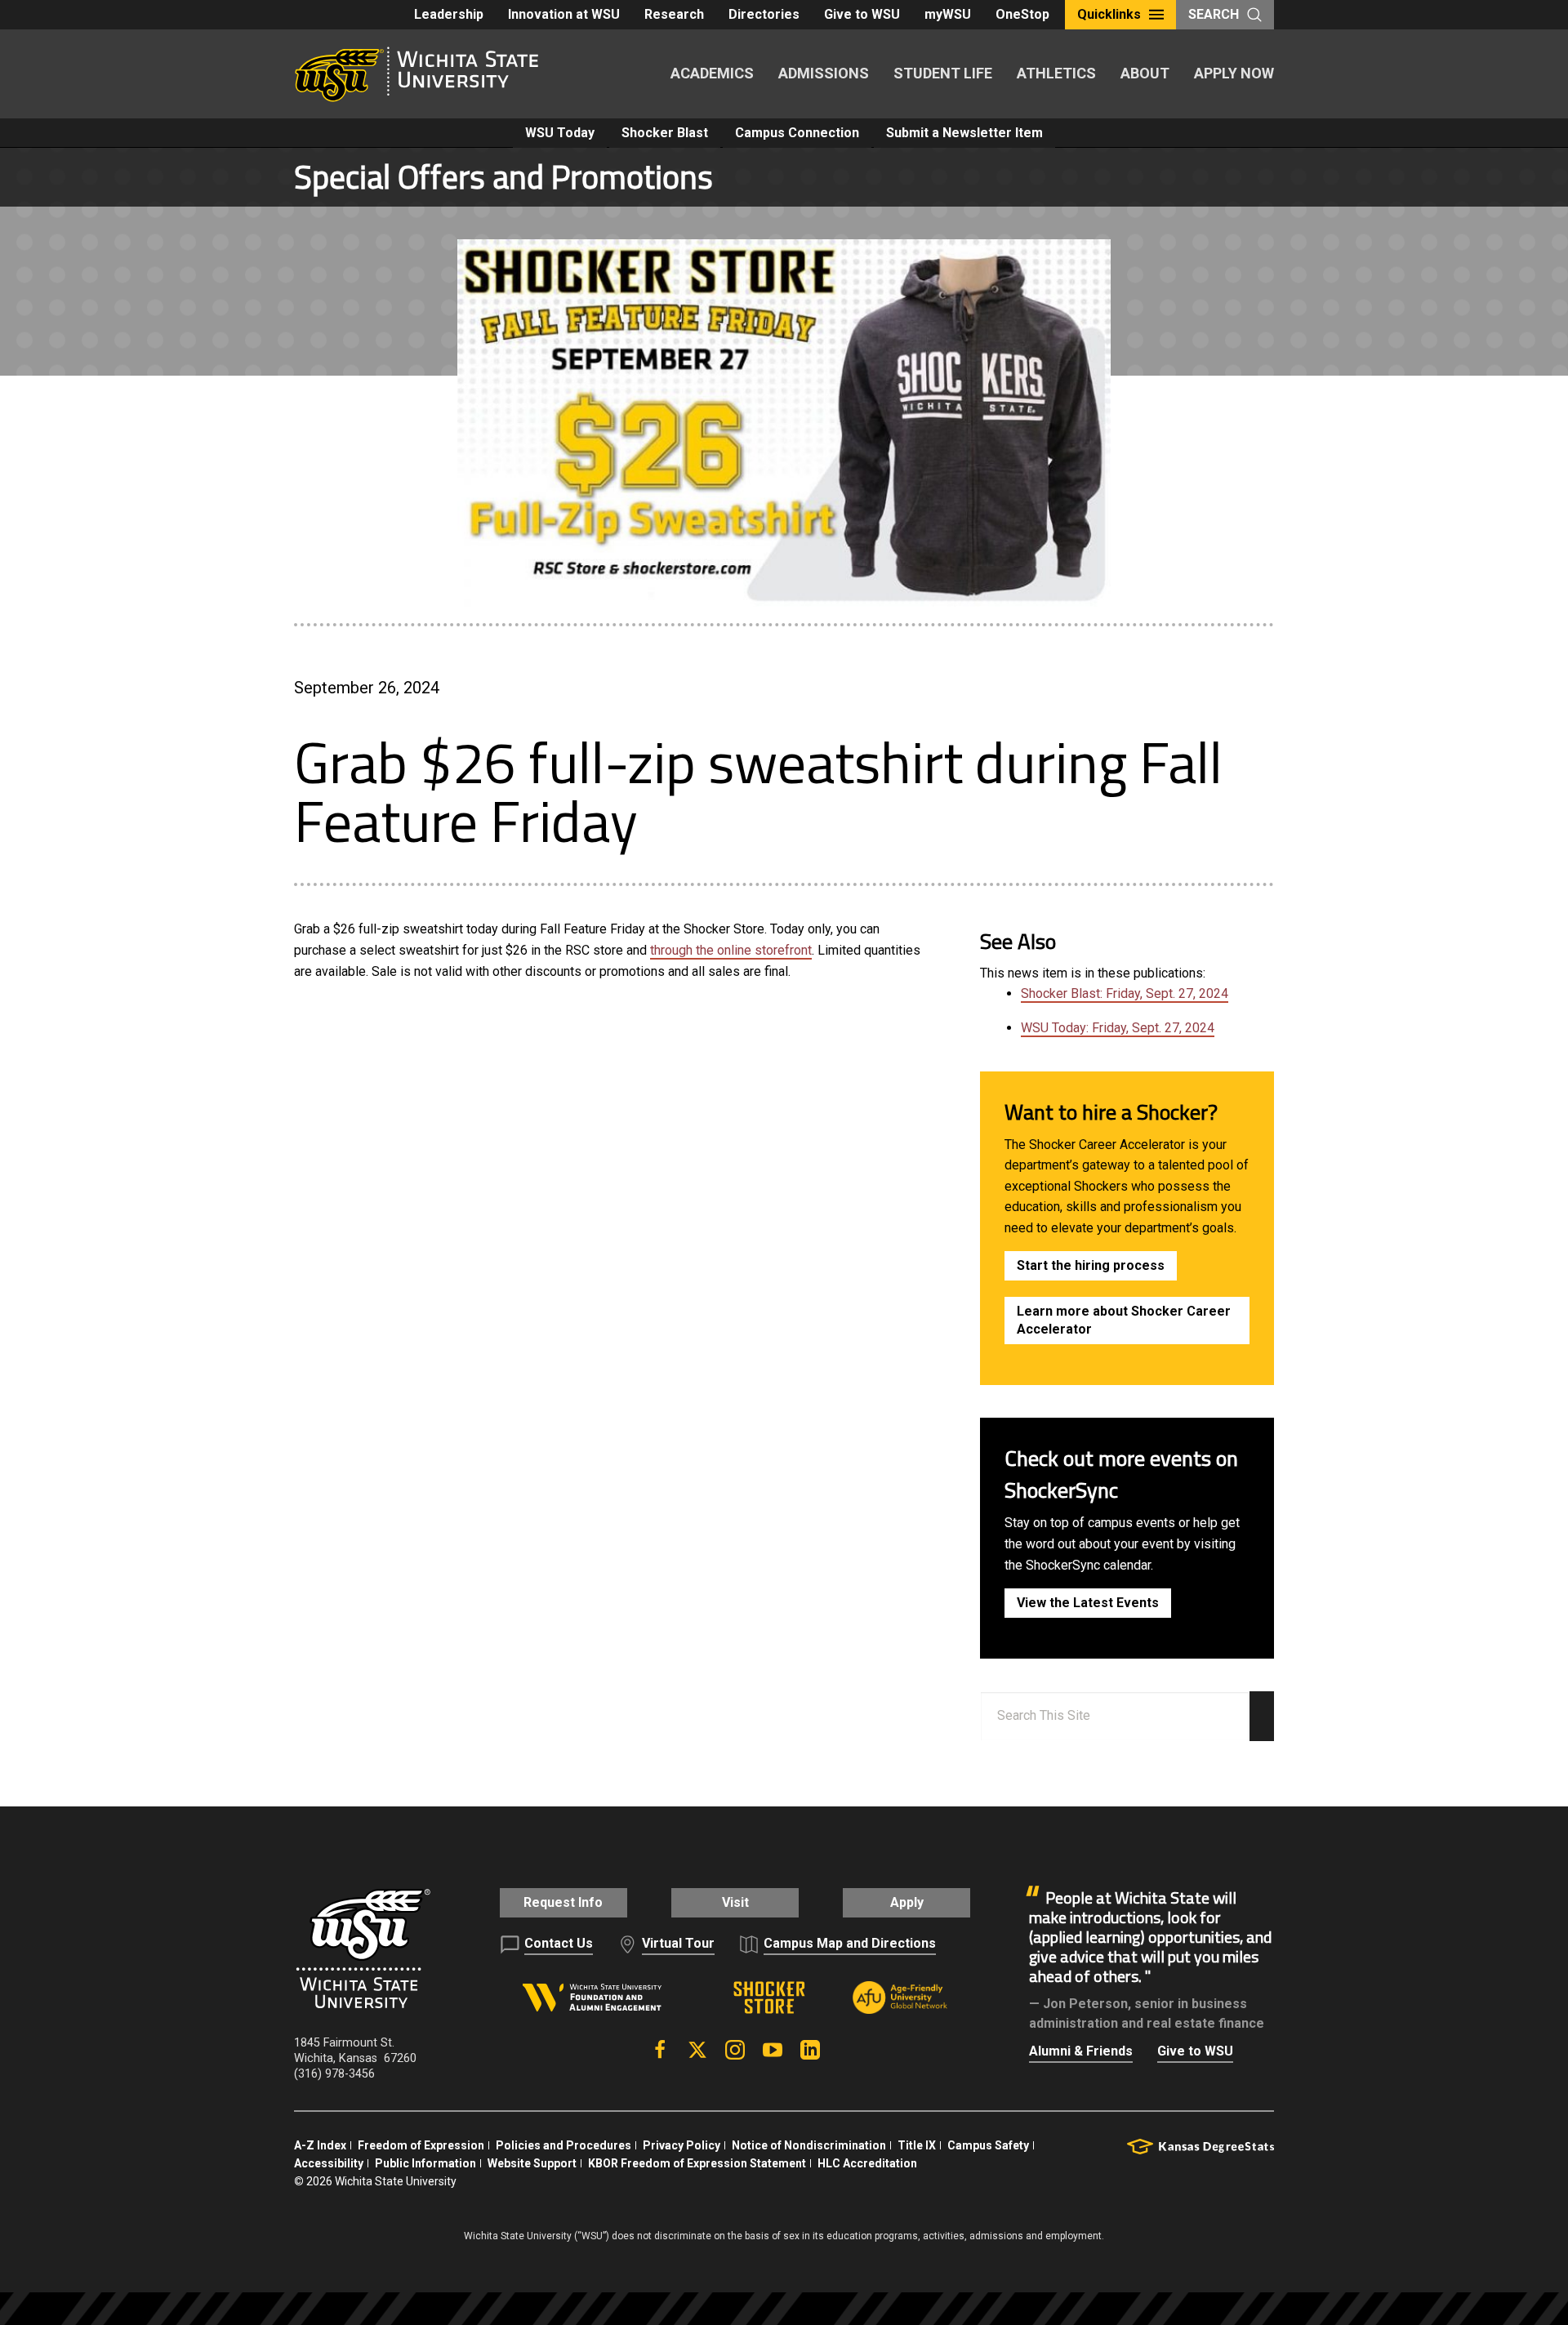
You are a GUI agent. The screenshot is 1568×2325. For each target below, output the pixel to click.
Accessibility (329, 2163)
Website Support (532, 2163)
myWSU (948, 14)
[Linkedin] (810, 2050)
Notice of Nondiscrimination (809, 2145)
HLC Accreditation (867, 2163)
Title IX (917, 2145)
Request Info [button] (563, 1902)
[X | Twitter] (697, 2050)
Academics (712, 73)
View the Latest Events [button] (1088, 1603)
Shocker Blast (665, 133)
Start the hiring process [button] (1091, 1265)
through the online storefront (731, 950)
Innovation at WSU (564, 14)
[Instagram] (735, 2050)
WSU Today (560, 133)
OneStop (1022, 14)
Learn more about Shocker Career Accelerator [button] (1124, 1320)
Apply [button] (907, 1902)
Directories (764, 14)
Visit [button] (735, 1902)
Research (674, 14)
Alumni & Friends (1081, 2051)
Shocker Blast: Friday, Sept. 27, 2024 (1125, 993)
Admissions (824, 73)
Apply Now (1234, 73)
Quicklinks (1109, 14)
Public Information (425, 2163)
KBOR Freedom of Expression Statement (697, 2163)
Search (1214, 14)
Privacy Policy (682, 2145)
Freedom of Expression (421, 2145)
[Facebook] (660, 2050)
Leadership (449, 14)
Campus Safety (988, 2145)
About (1145, 73)
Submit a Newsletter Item (964, 133)
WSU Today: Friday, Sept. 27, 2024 (1118, 1028)
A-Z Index (320, 2145)
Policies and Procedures (563, 2145)
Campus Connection (797, 133)
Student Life (943, 73)
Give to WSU (862, 14)
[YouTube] (773, 2050)
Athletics (1056, 73)
